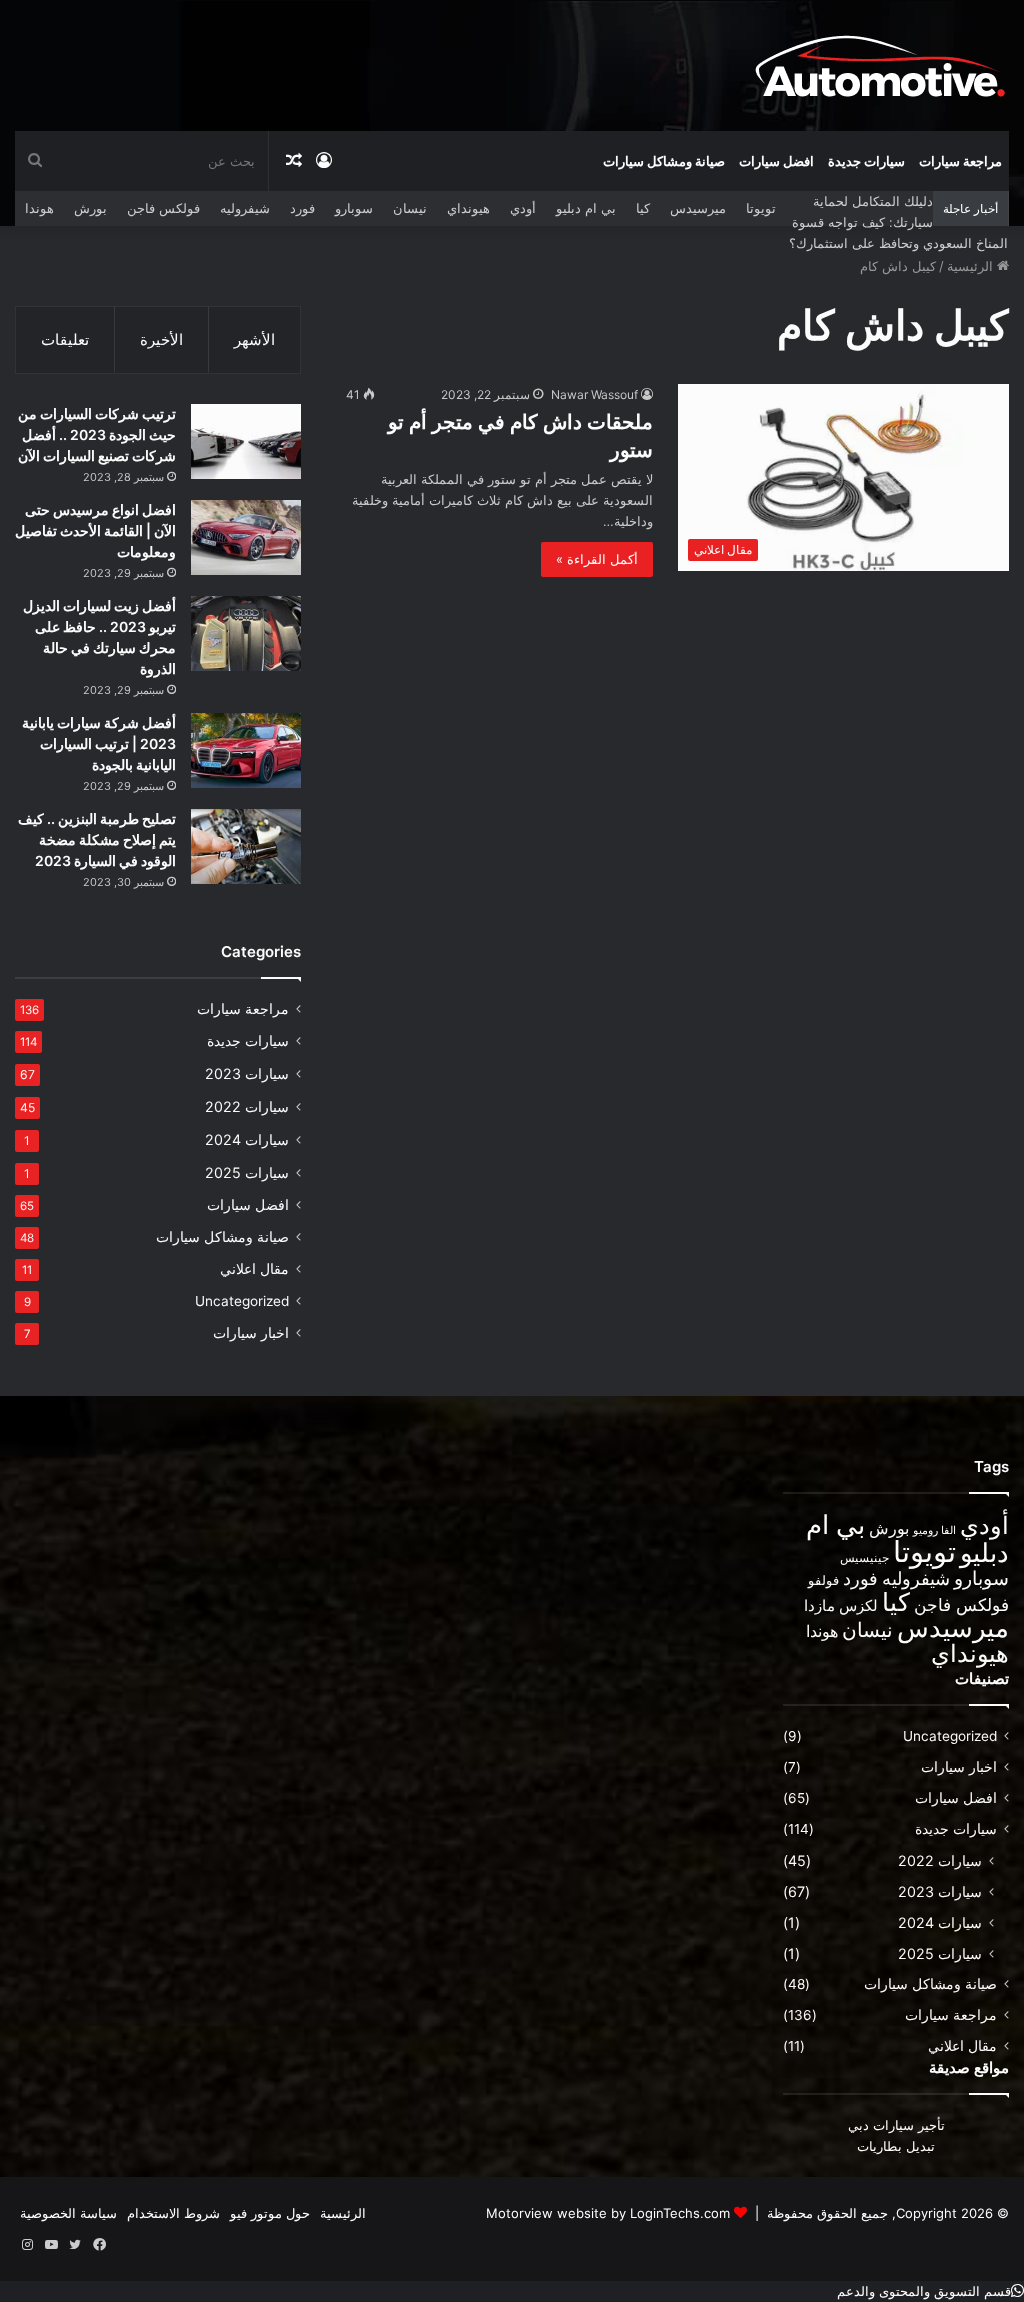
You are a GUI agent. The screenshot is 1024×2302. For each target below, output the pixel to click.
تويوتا (761, 208)
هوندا (39, 208)
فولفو (823, 1580)
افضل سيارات (776, 161)
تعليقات (65, 339)
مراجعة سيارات (960, 161)
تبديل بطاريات (896, 2146)
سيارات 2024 (247, 1139)
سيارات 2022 (247, 1106)
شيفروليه (245, 208)
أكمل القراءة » (597, 559)
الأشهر (254, 339)
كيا (643, 208)
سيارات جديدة (866, 161)
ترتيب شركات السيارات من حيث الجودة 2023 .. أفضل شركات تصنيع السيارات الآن (97, 434)
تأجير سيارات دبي (896, 2125)
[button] (930, 2291)
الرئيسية (972, 266)
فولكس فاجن (163, 208)
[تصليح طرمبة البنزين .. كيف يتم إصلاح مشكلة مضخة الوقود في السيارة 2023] (246, 846)
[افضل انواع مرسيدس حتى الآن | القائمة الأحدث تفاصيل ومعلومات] (246, 537)
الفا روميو (934, 1530)
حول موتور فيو (270, 2213)
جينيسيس (864, 1557)
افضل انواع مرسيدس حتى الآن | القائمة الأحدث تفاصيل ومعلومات (95, 530)
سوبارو (354, 208)
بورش (90, 208)
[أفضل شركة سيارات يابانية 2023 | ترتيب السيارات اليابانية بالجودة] (246, 750)
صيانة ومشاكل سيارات (664, 161)
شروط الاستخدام (173, 2213)
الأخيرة (161, 339)
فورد (302, 208)
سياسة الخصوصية (68, 2213)
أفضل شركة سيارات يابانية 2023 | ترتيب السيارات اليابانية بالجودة (99, 743)
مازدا (819, 1605)
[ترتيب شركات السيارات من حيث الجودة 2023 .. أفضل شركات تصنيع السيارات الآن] (246, 441)
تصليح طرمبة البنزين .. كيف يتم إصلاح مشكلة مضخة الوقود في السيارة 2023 (97, 839)
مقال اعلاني (254, 1269)
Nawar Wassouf (594, 394)
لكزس (858, 1605)
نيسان (410, 208)
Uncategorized (242, 1301)
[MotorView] (880, 65)
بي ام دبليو (586, 208)
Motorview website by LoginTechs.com (608, 2213)
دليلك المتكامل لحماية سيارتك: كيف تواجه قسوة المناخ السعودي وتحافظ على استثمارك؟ (898, 222)
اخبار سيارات (251, 1333)
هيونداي (468, 208)
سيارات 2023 (247, 1073)
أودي (523, 208)
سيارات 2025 (247, 1172)
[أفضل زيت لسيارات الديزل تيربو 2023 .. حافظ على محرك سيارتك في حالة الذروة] (246, 633)
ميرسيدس (698, 208)
